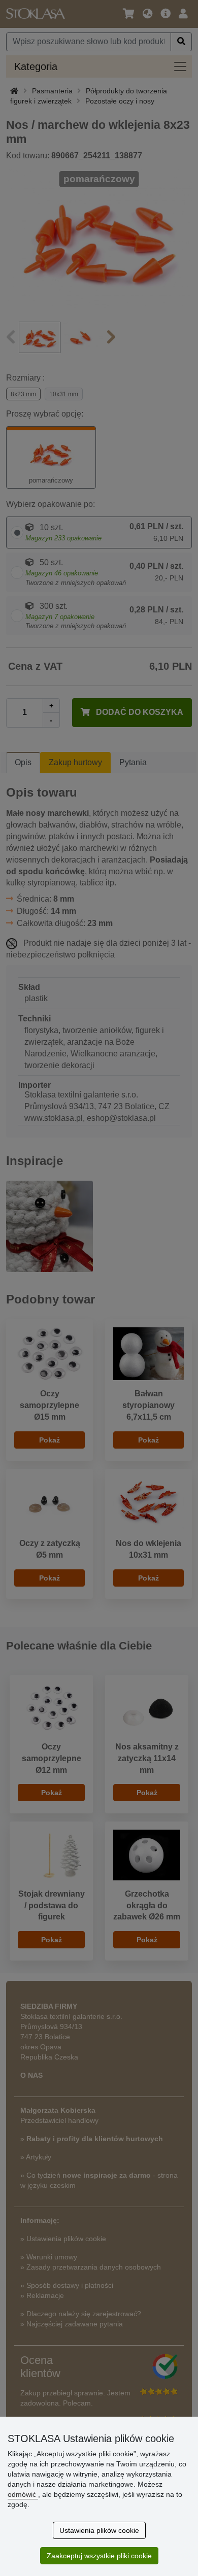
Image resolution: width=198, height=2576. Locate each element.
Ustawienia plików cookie (99, 2530)
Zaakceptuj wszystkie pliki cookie (99, 2556)
